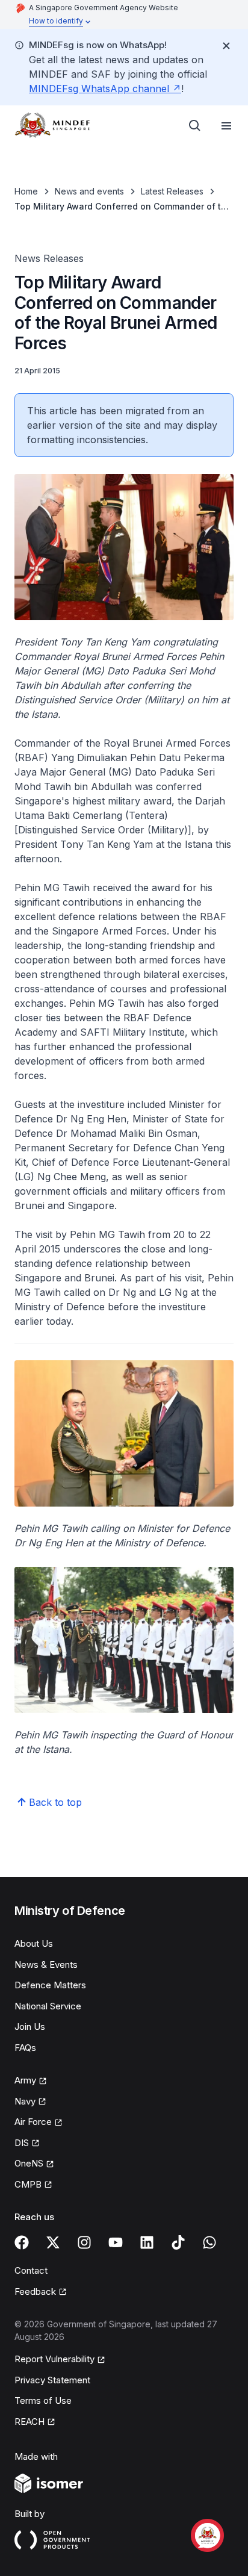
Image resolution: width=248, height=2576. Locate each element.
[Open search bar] (195, 126)
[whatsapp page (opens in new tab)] (209, 2242)
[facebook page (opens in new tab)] (22, 2242)
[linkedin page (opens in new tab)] (147, 2242)
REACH (35, 2422)
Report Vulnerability (54, 2360)
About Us (34, 1943)
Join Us (30, 2027)
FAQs (25, 2048)
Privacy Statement (52, 2380)
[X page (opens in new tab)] (53, 2242)
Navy (30, 2102)
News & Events (46, 1965)
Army (31, 2081)
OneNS (34, 2164)
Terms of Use (43, 2400)
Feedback (41, 2292)
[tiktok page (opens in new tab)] (178, 2242)
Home (26, 191)
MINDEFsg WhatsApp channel (105, 89)
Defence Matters (50, 1985)
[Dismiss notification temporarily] (226, 46)
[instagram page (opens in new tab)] (84, 2242)
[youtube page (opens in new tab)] (116, 2242)
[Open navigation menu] (226, 126)
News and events (89, 191)
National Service (48, 2006)
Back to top (55, 1802)
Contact (31, 2270)
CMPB (33, 2185)
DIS (27, 2144)
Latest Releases (172, 191)
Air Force (39, 2123)
